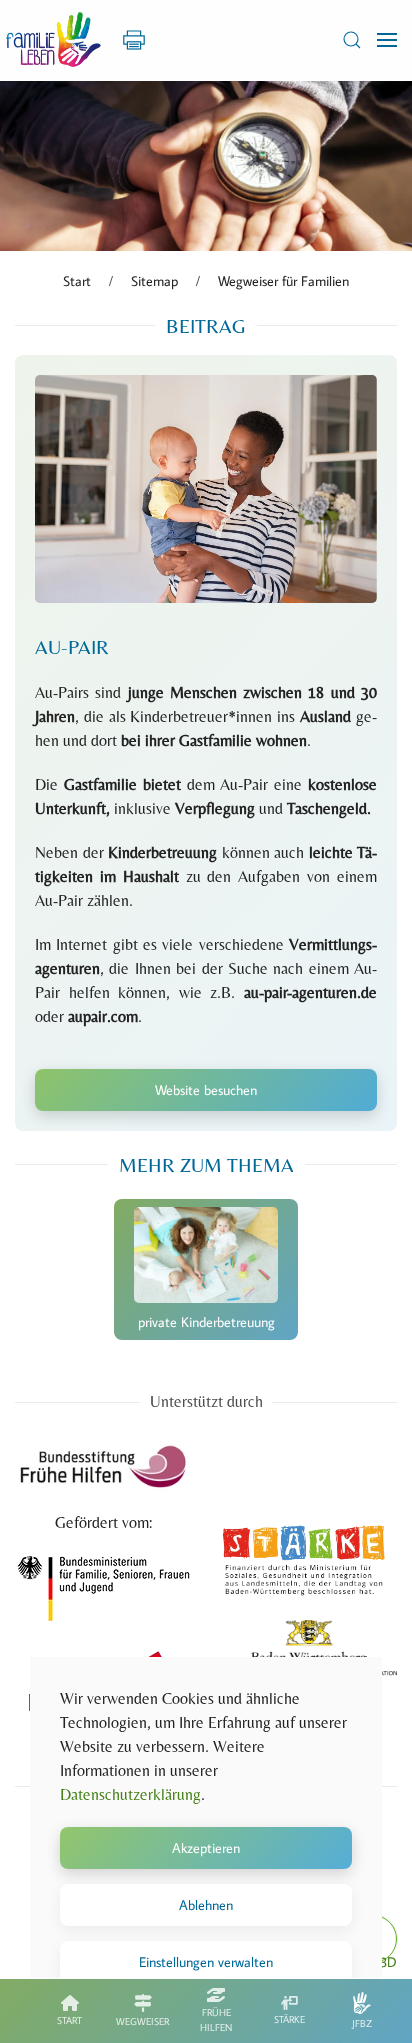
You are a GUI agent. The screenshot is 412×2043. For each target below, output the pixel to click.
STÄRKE (289, 2019)
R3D (384, 1962)
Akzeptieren (206, 1848)
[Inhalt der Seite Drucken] (134, 38)
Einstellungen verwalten (206, 1962)
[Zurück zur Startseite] (53, 40)
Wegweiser (142, 2021)
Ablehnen (206, 1905)
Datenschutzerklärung (130, 1794)
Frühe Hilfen (216, 2020)
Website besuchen (206, 1090)
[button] (352, 40)
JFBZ (362, 2023)
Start (69, 2020)
